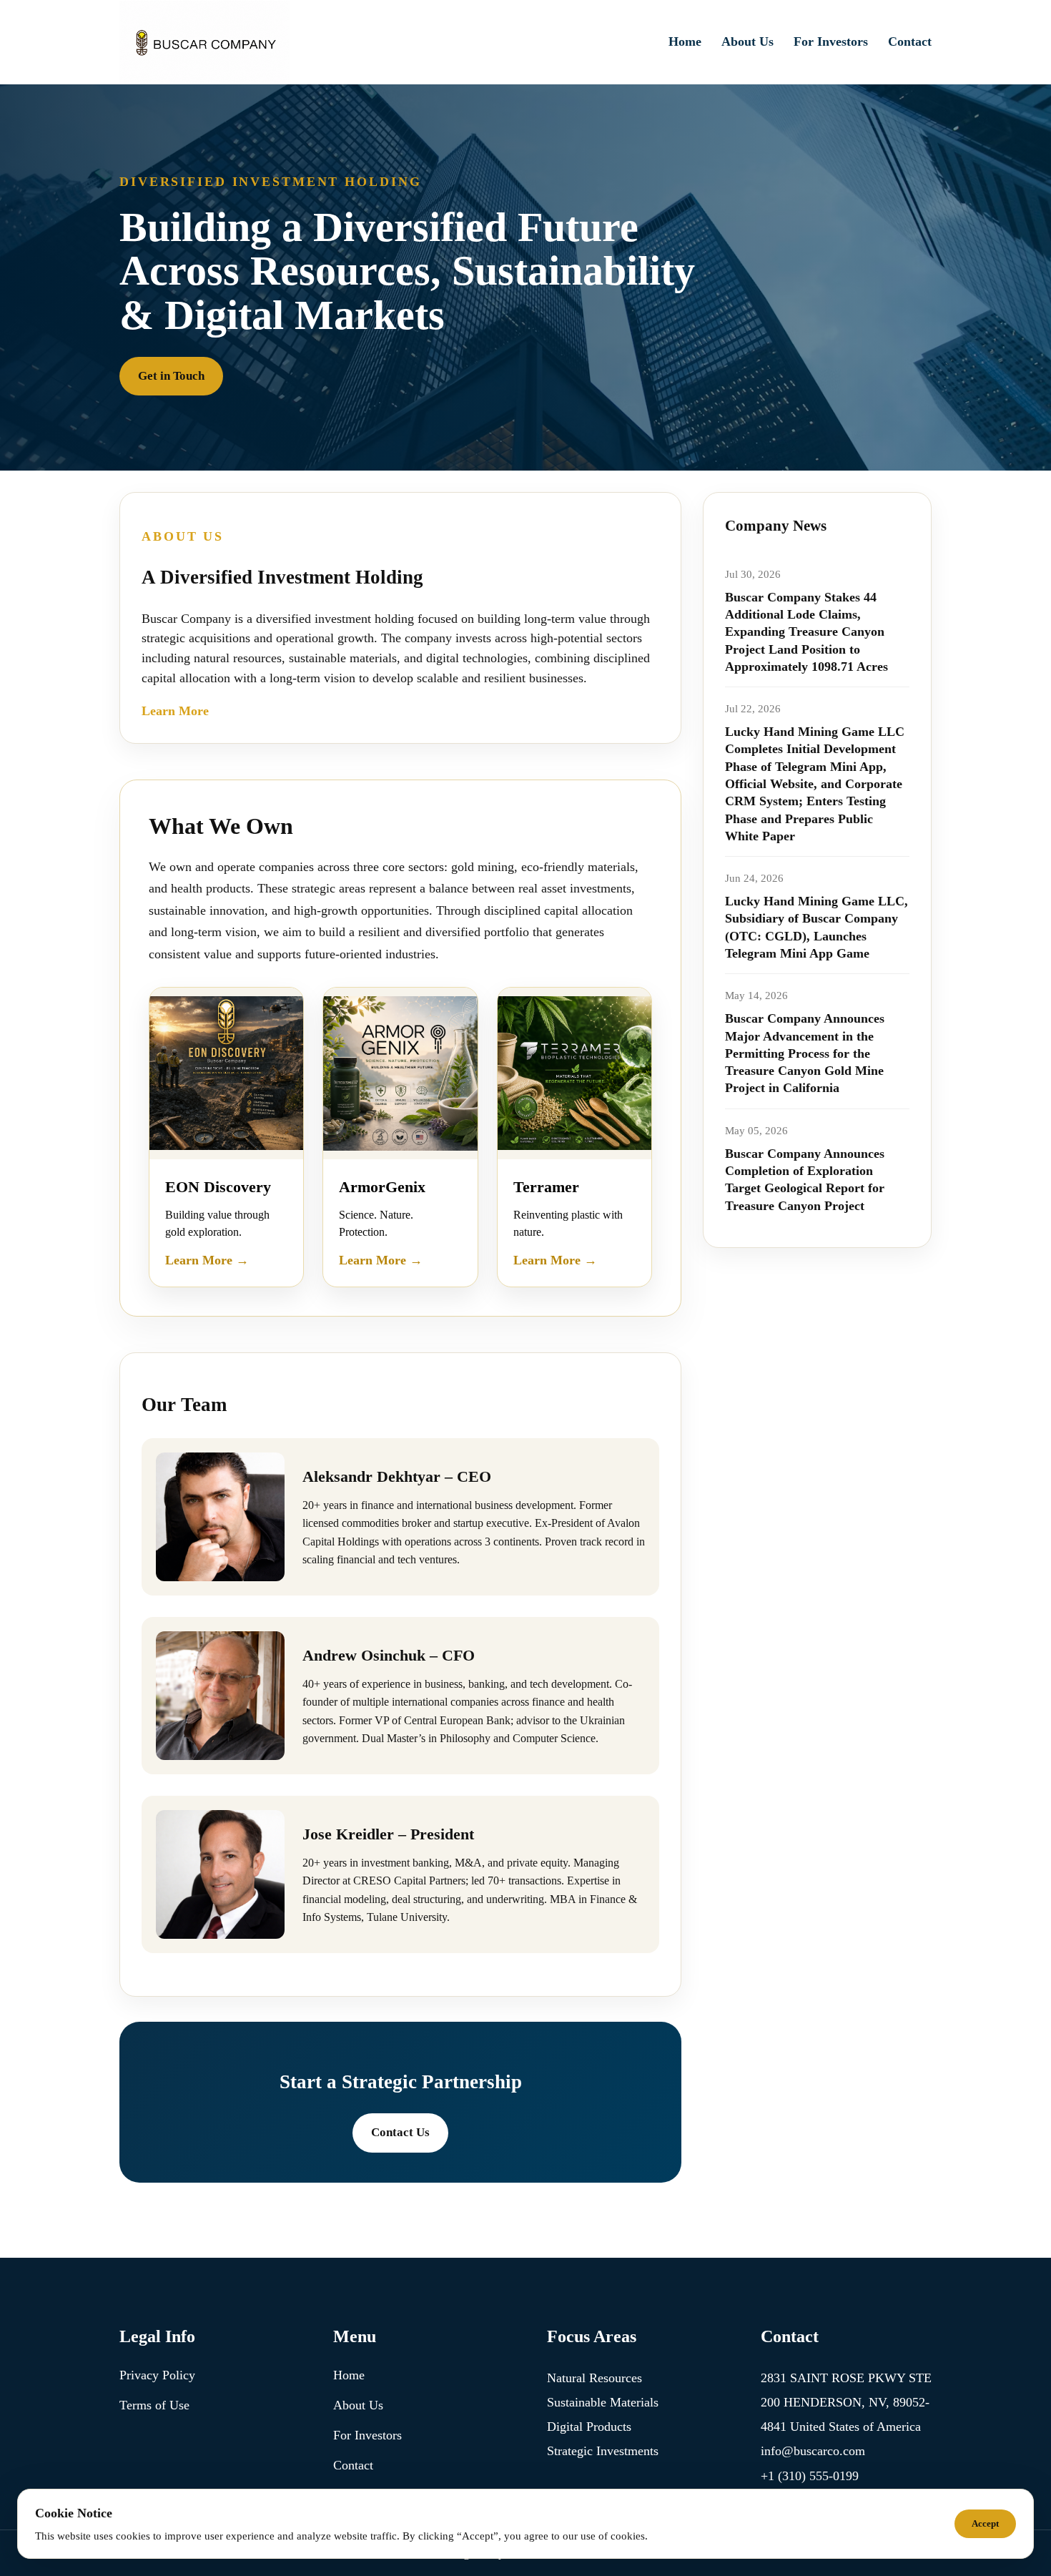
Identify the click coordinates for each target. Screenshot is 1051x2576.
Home (685, 41)
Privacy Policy (157, 2375)
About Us (747, 41)
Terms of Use (154, 2405)
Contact (910, 41)
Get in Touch (171, 376)
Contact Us (400, 2132)
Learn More (175, 711)
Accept (985, 2523)
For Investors (831, 41)
